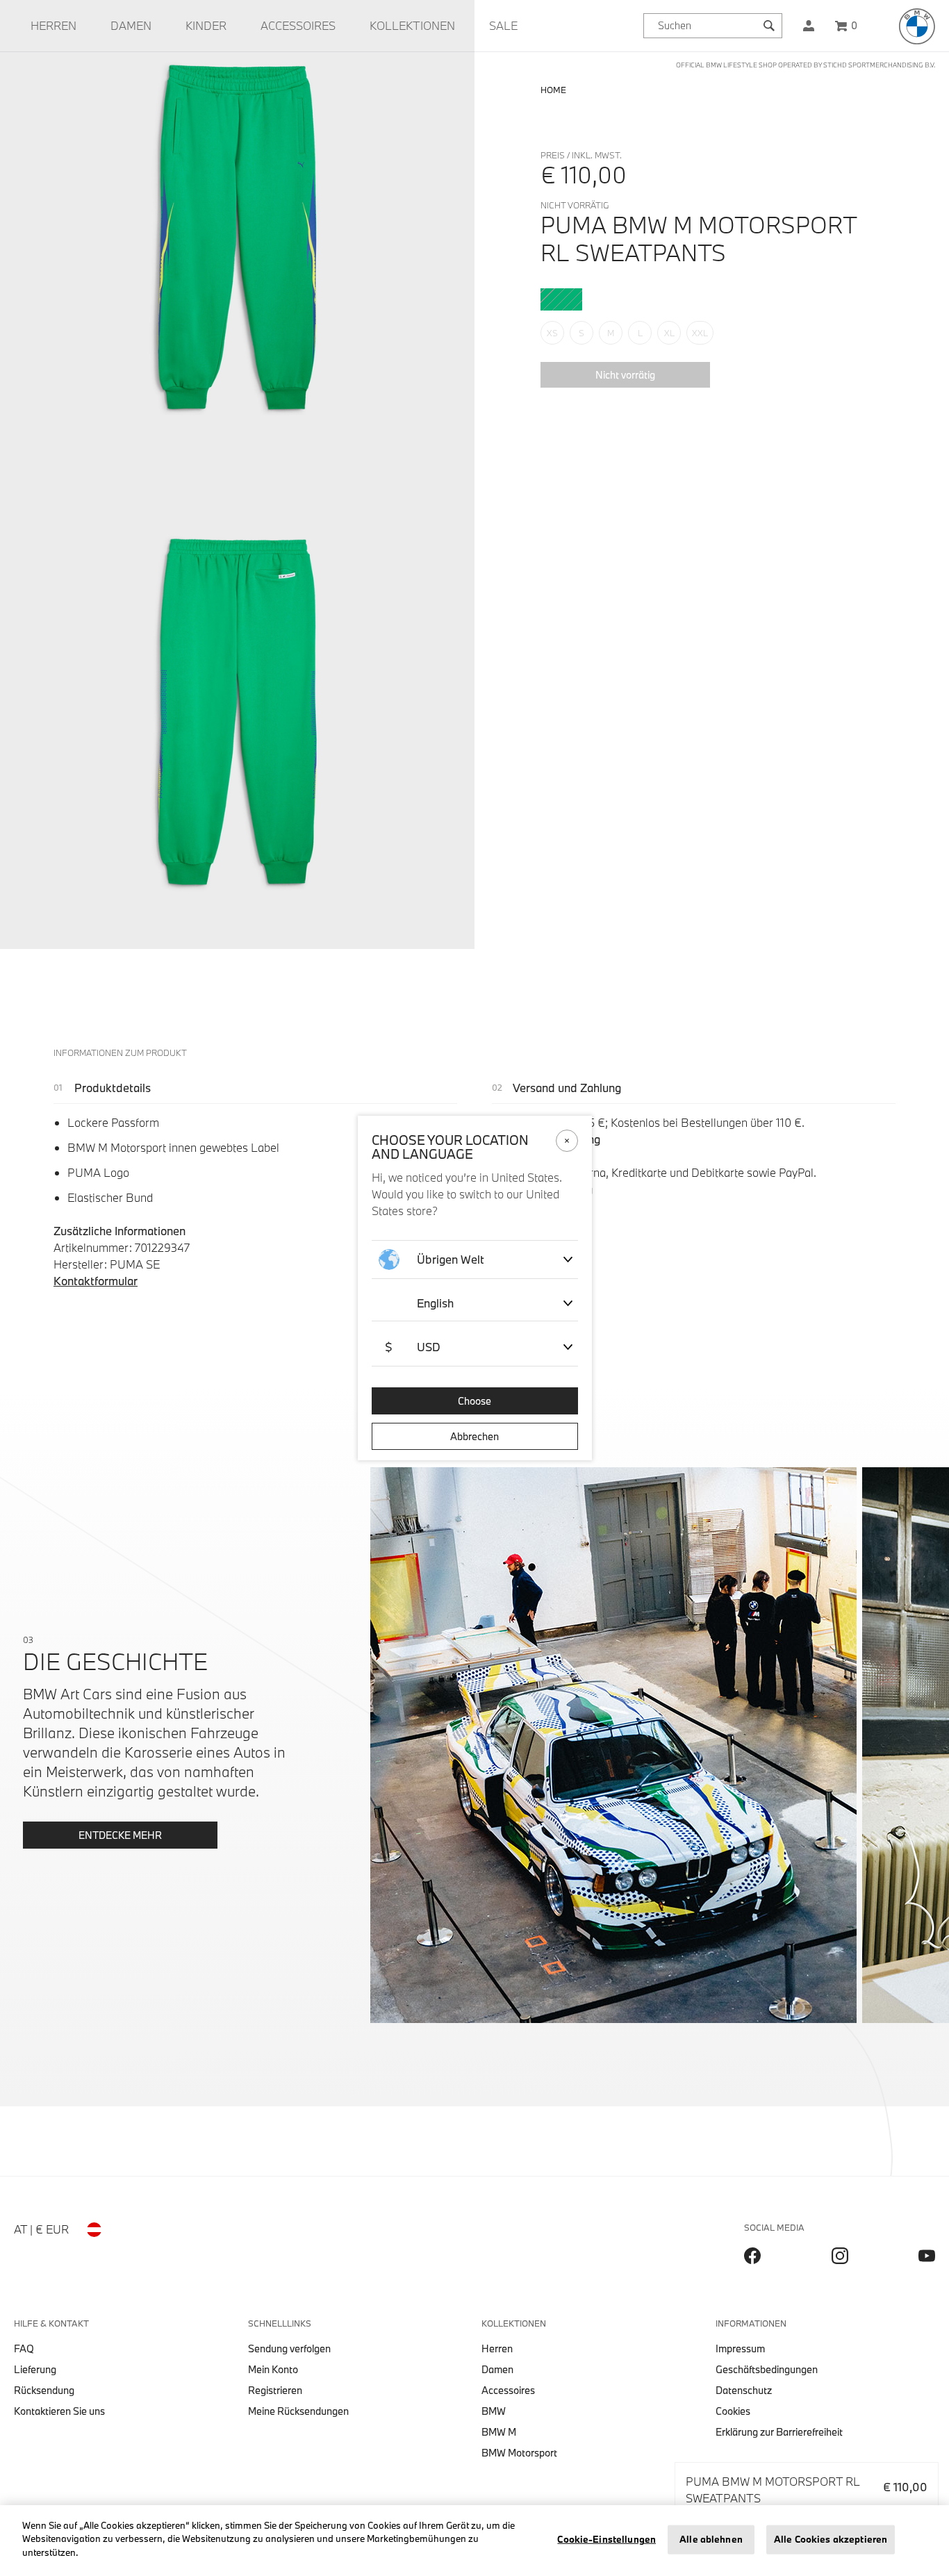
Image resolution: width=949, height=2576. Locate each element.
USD (413, 1347)
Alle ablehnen (711, 2539)
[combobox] (713, 26)
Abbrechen (474, 1436)
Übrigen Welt (451, 1259)
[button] (809, 26)
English (435, 1303)
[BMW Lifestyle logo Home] (917, 26)
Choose (474, 1401)
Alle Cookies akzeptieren (831, 2539)
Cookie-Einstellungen (606, 2539)
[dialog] (474, 1288)
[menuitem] (53, 26)
